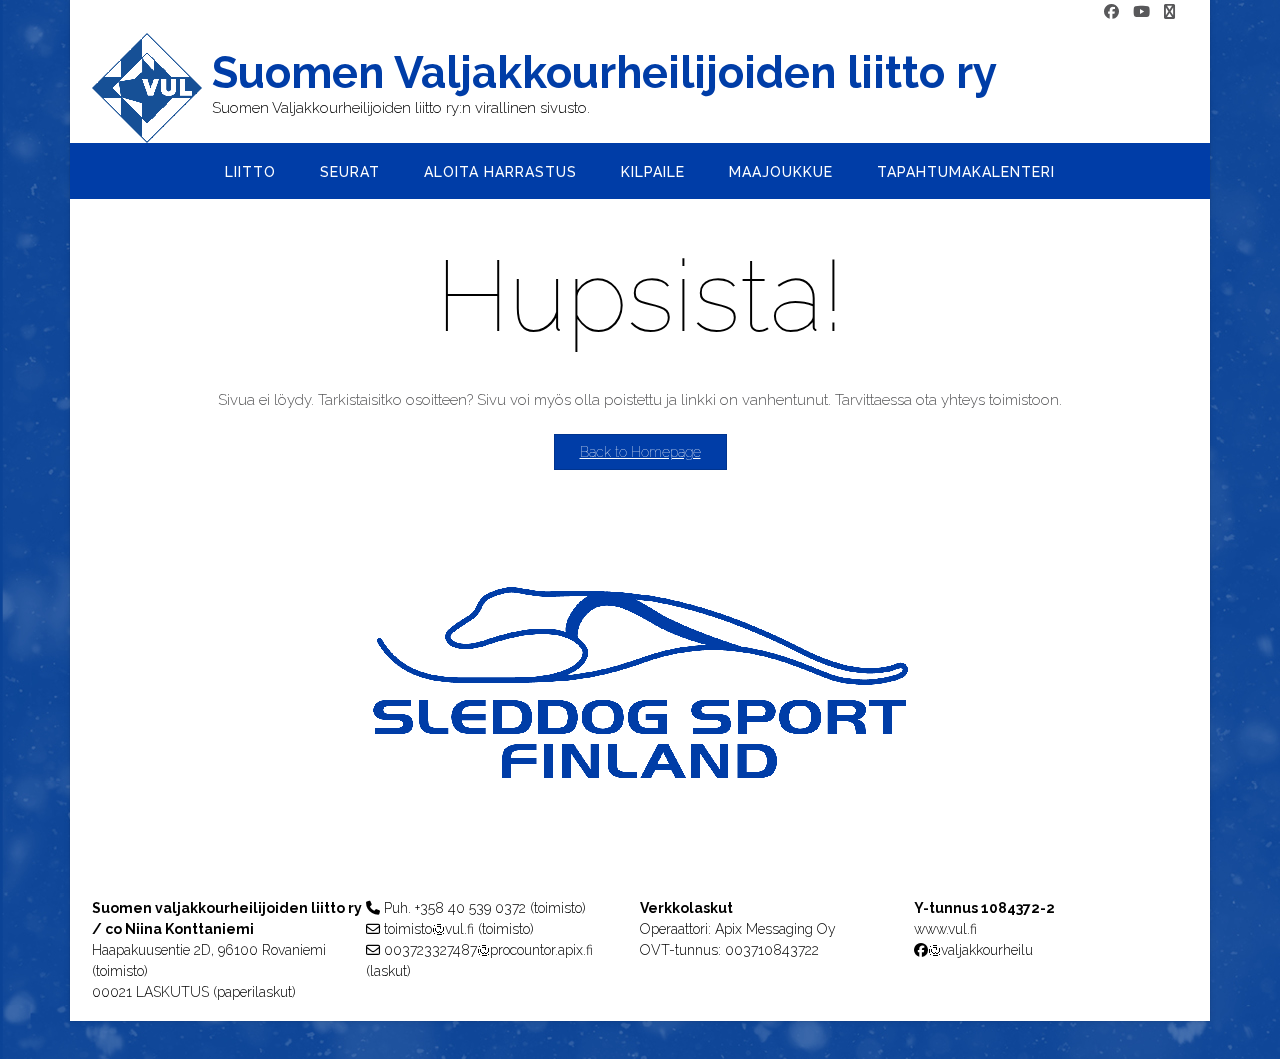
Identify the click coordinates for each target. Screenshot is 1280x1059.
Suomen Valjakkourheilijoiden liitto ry (604, 73)
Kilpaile (653, 172)
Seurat (350, 172)
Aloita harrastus (500, 172)
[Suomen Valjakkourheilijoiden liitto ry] (152, 88)
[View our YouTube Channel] (1141, 12)
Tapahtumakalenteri (966, 172)
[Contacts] (1169, 12)
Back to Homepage (640, 452)
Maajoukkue (781, 172)
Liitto (250, 172)
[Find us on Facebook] (1111, 12)
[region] (640, 722)
